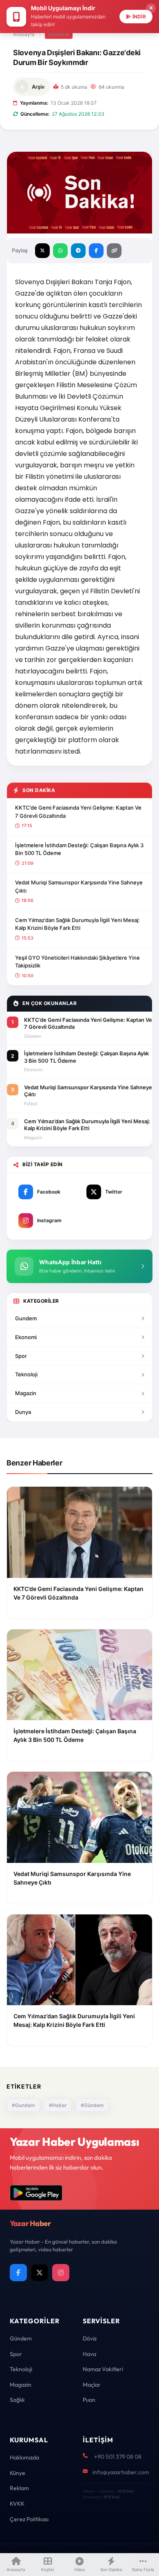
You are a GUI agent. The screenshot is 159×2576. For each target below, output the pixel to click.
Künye (18, 2473)
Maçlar (92, 2385)
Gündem (59, 34)
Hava (89, 2354)
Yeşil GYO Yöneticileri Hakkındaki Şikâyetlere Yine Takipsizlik (77, 962)
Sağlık (17, 2400)
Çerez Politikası (29, 2519)
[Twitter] (40, 2273)
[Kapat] (151, 8)
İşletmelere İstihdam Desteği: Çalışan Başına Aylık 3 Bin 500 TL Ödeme (79, 849)
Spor (21, 1356)
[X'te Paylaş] (42, 251)
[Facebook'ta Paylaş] (96, 251)
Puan (89, 2400)
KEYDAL (125, 2491)
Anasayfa (24, 34)
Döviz (90, 2338)
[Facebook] (18, 2273)
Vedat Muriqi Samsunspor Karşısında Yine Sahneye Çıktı (79, 886)
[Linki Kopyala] (114, 251)
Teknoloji (26, 1374)
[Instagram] (61, 2273)
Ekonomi (26, 1337)
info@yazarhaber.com (121, 2472)
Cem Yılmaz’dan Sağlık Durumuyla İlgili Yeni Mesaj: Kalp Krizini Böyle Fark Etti (77, 924)
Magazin (26, 1393)
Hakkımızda (24, 2457)
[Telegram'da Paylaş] (78, 251)
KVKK (17, 2504)
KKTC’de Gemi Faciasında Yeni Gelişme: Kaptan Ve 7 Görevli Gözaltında (78, 812)
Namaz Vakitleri (103, 2369)
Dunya (23, 1412)
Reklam (19, 2488)
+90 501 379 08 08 (118, 2457)
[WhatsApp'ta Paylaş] (60, 251)
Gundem (26, 1318)
